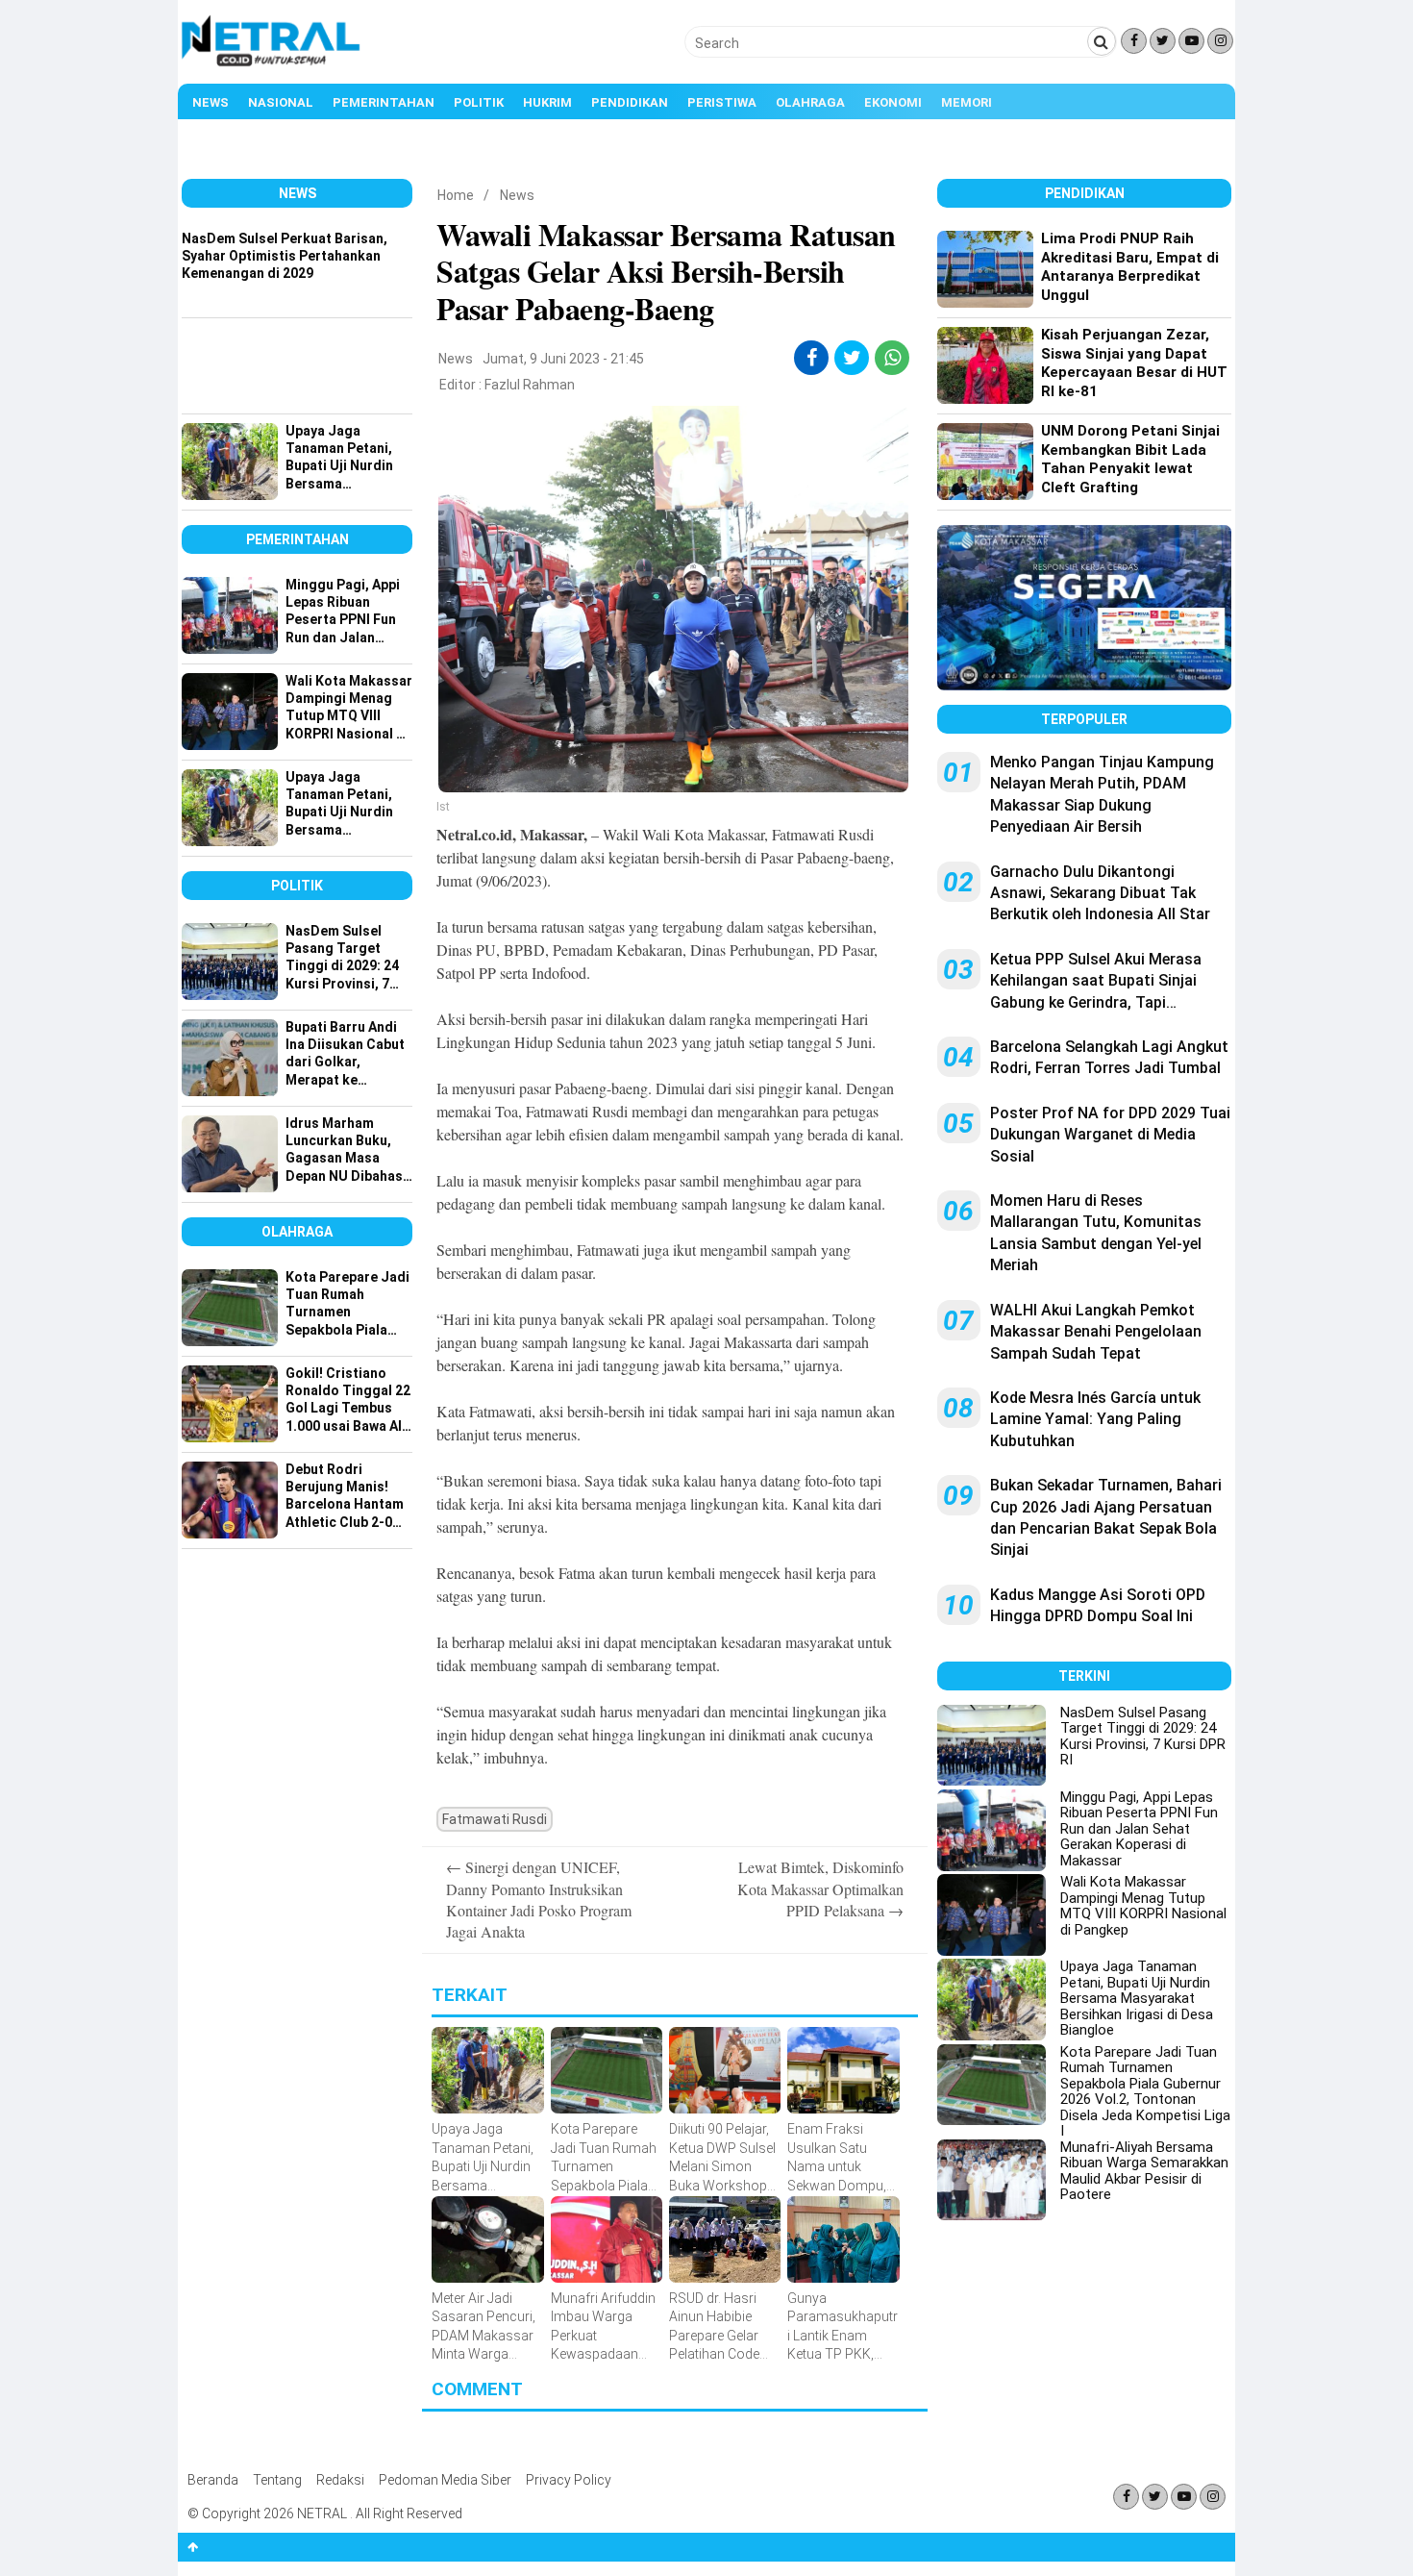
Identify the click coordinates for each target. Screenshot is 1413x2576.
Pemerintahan (384, 102)
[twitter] (852, 358)
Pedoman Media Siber (445, 2480)
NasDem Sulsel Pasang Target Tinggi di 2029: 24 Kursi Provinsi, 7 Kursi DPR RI (1143, 1737)
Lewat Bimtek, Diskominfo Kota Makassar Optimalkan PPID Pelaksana (820, 1888)
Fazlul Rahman (530, 385)
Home (456, 195)
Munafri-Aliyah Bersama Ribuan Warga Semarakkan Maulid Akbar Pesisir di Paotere (1144, 2171)
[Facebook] (1134, 41)
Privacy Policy (569, 2480)
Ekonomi (893, 102)
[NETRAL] (272, 63)
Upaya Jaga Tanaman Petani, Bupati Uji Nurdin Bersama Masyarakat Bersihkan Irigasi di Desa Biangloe (1137, 1998)
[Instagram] (1220, 41)
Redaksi (340, 2480)
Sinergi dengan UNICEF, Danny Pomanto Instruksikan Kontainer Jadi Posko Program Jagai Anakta (539, 1899)
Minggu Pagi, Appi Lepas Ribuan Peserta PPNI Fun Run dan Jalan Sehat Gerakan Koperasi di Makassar (1139, 1829)
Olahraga (810, 102)
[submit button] (1102, 41)
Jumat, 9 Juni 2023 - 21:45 (563, 359)
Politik (479, 102)
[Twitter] (1163, 41)
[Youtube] (1191, 41)
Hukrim (547, 102)
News (211, 102)
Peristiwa (722, 102)
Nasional (281, 102)
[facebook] (812, 358)
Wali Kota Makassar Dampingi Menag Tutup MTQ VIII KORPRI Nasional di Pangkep (1143, 1906)
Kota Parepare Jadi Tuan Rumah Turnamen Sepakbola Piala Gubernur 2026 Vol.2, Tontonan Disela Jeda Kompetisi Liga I (1145, 2092)
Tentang (277, 2480)
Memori (967, 102)
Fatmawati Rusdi (495, 1819)
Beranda (213, 2480)
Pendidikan (630, 102)
